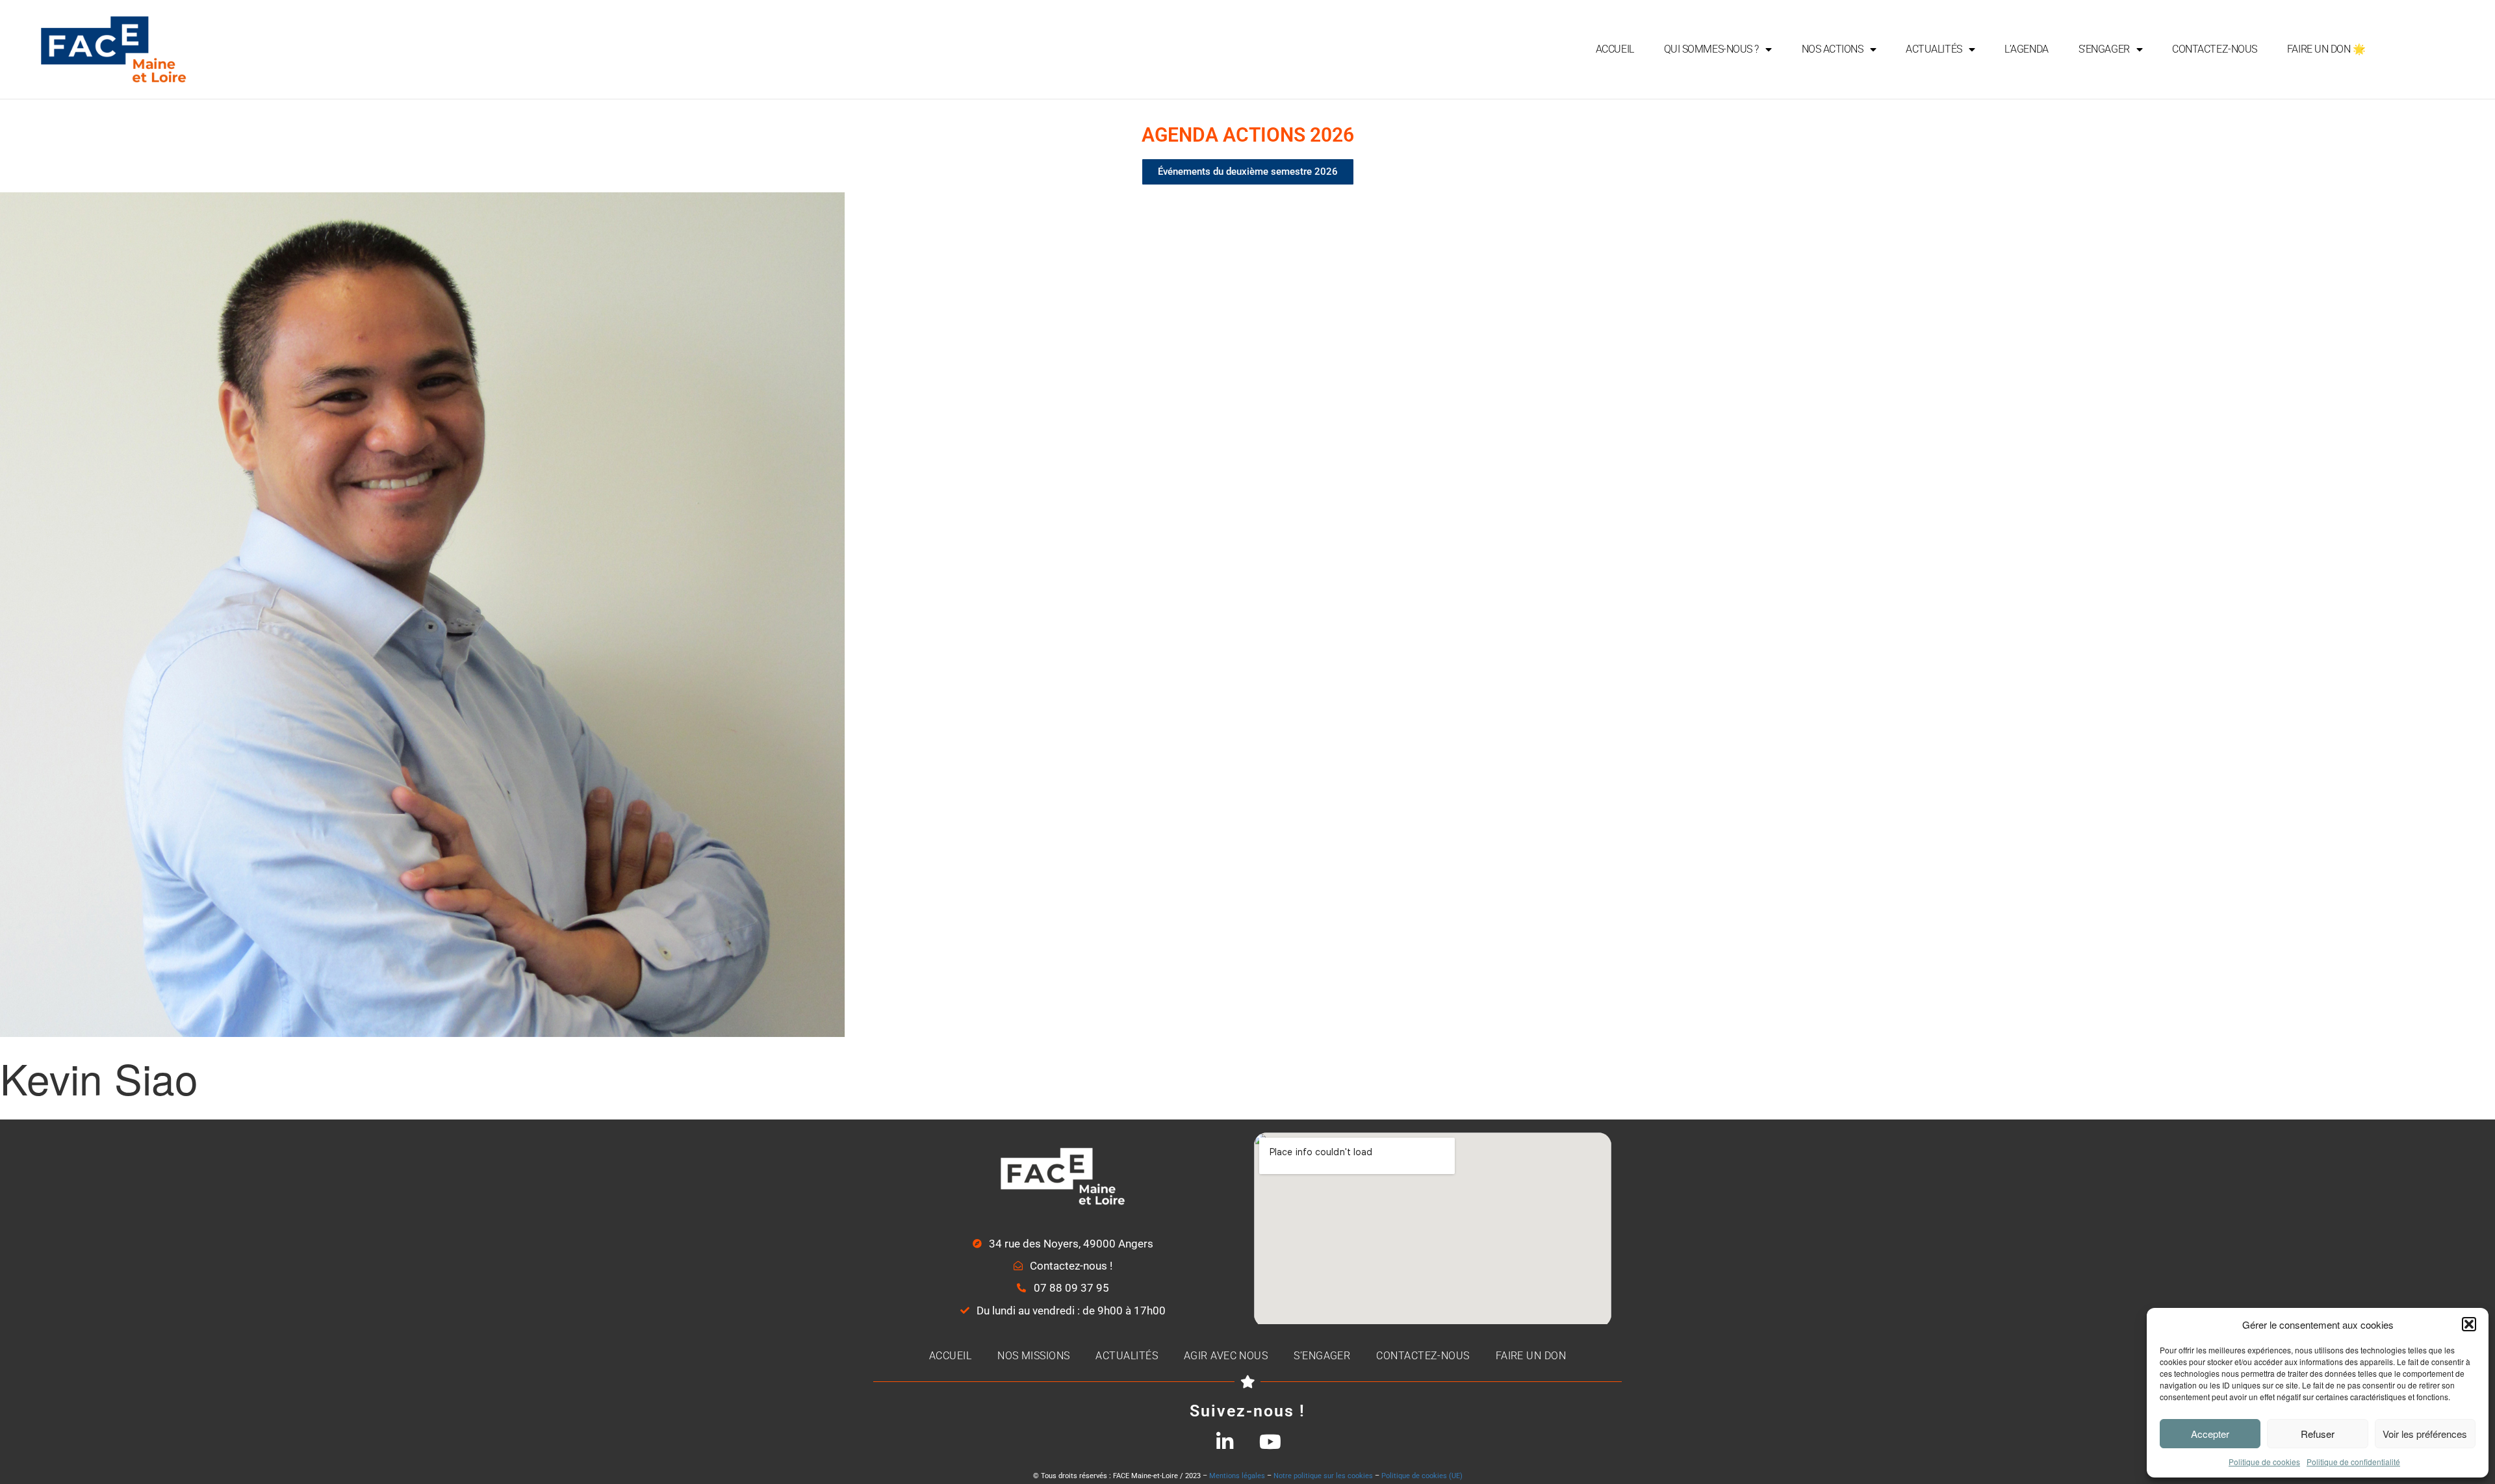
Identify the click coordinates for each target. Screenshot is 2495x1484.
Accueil (1615, 49)
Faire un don (1531, 1356)
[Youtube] (1270, 1442)
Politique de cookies (2264, 1462)
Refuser (2318, 1434)
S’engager (2104, 49)
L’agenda (2026, 49)
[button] (2469, 1324)
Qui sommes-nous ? (1711, 49)
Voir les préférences (2425, 1434)
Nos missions (1033, 1356)
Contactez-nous (2215, 49)
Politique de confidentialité (2353, 1462)
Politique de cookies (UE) (1422, 1476)
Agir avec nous (1226, 1356)
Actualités (1934, 49)
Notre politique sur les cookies (1323, 1476)
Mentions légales (1237, 1476)
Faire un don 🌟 (2326, 49)
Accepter (2210, 1434)
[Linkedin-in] (1225, 1442)
